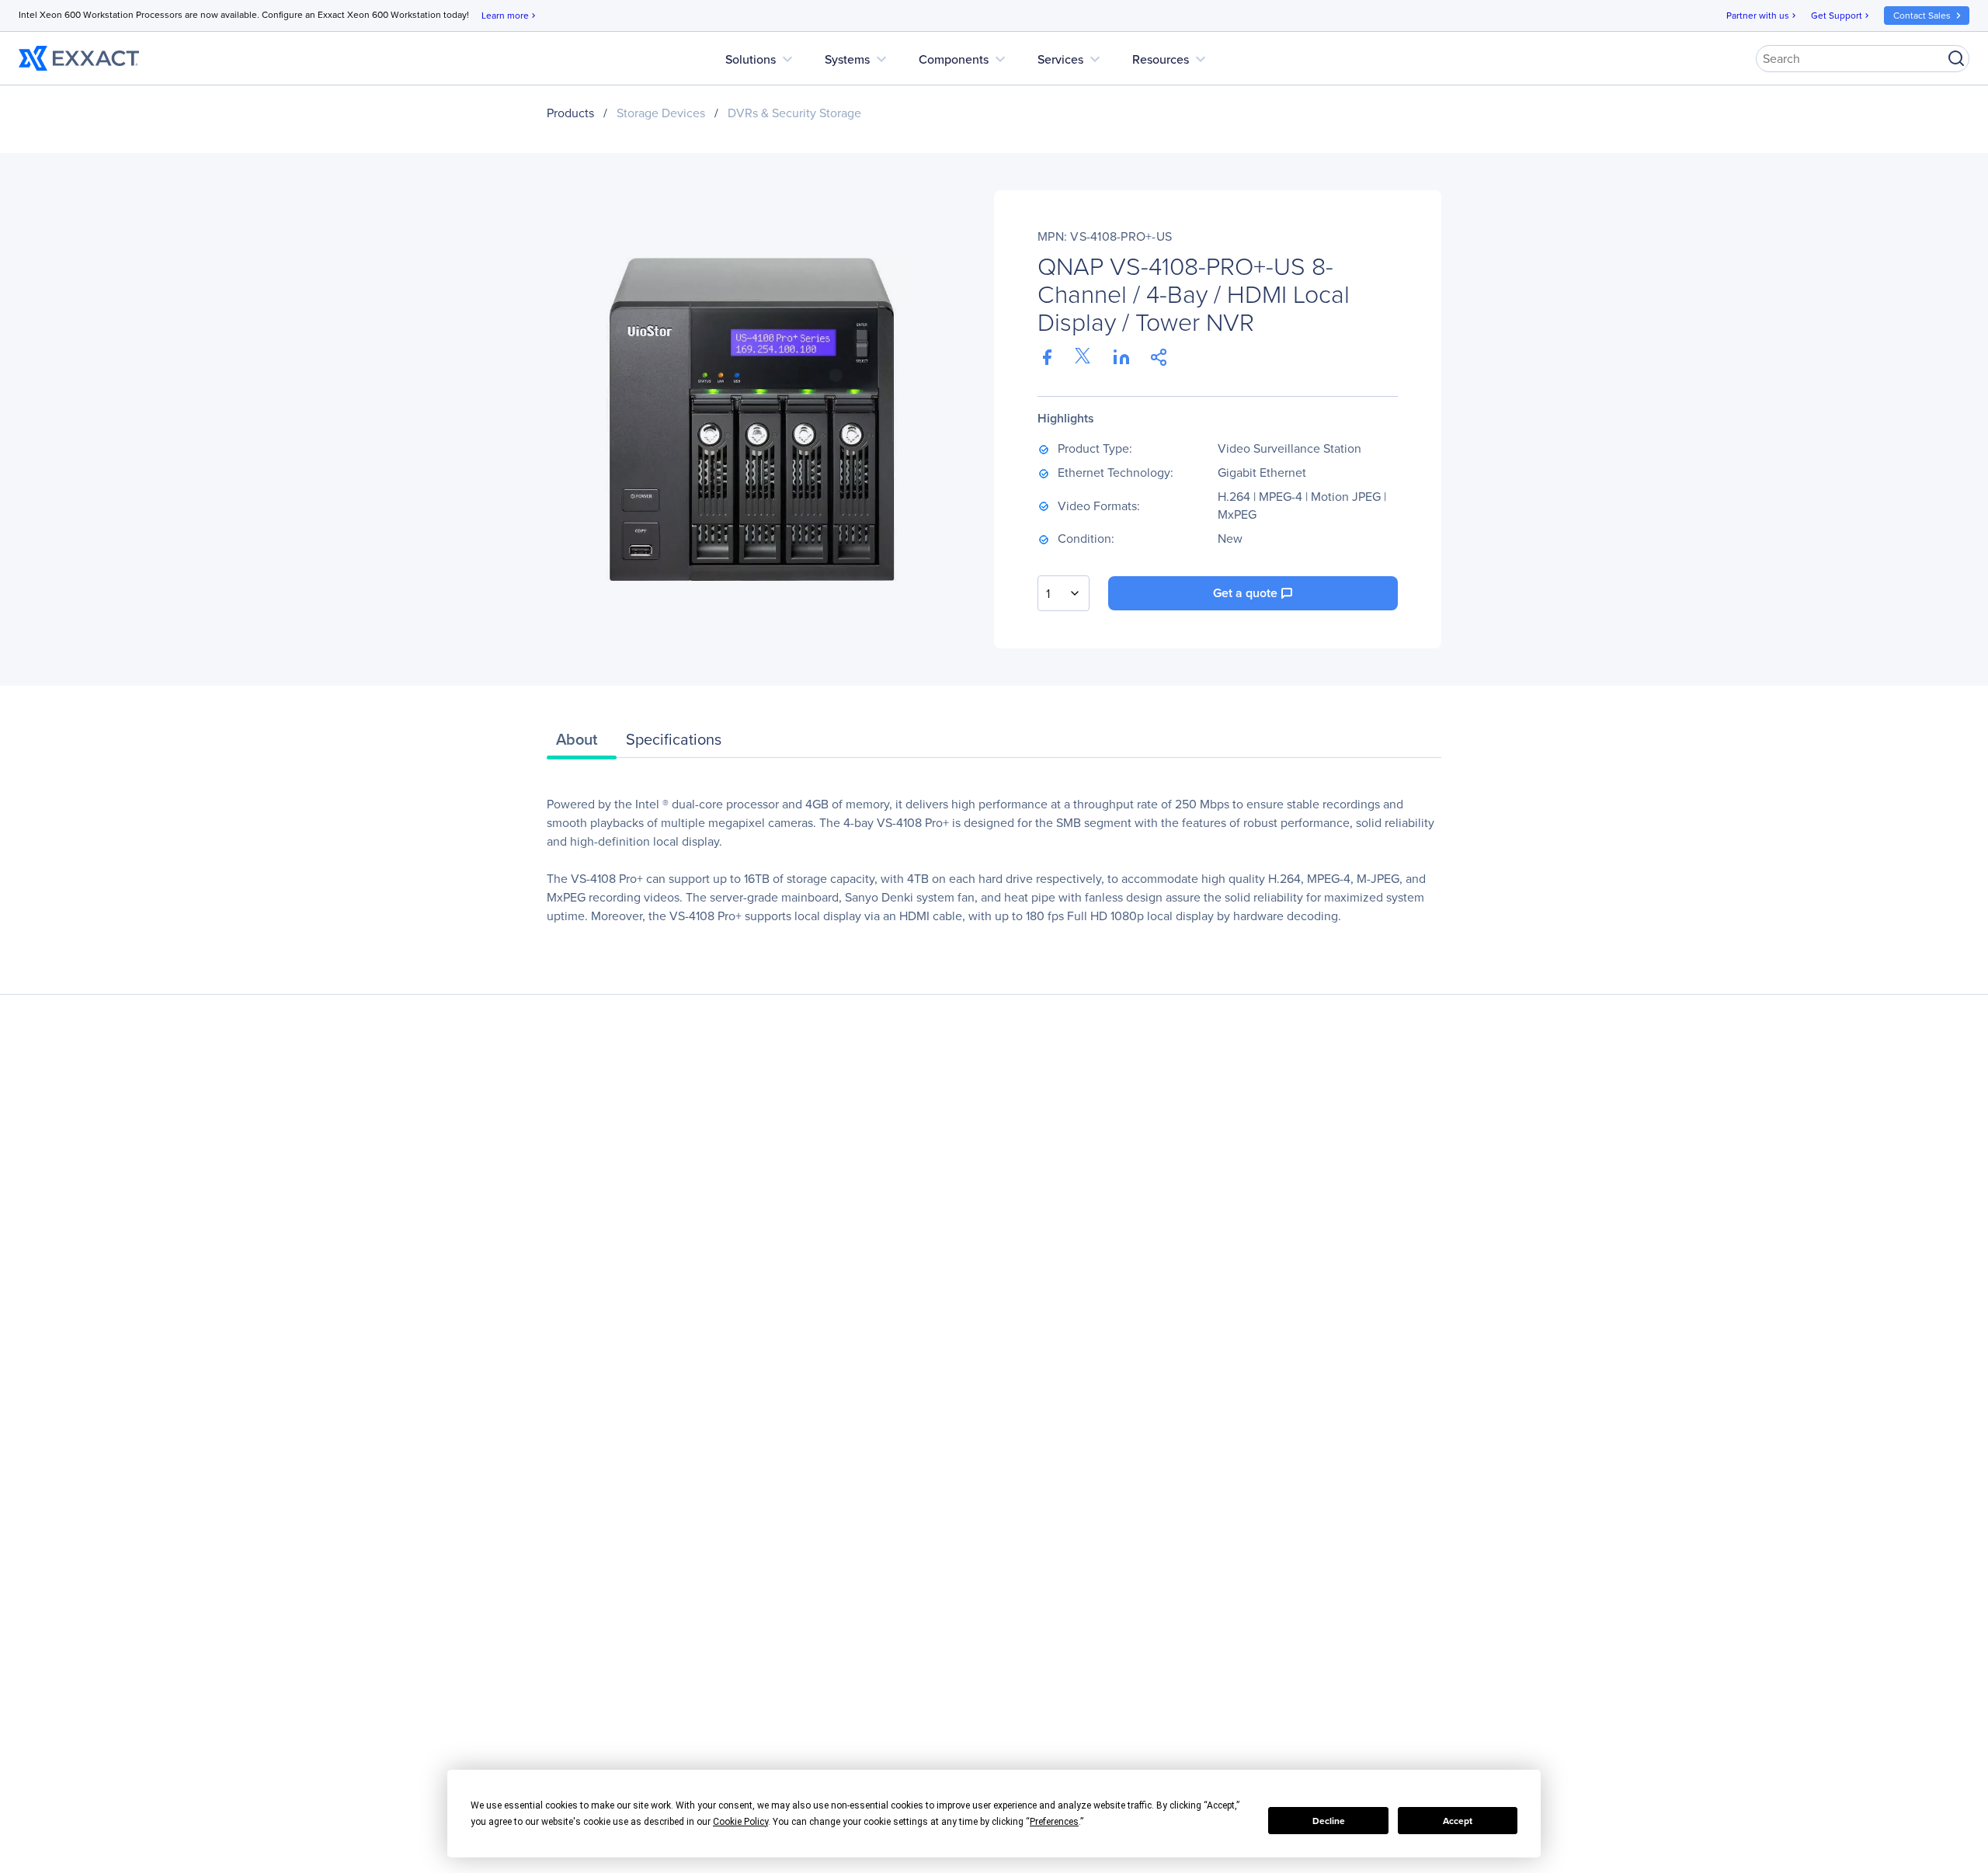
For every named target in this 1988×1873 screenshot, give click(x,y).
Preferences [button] (1054, 1822)
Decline (1329, 1821)
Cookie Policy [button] (740, 1822)
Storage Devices (661, 113)
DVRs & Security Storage (794, 113)
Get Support (1841, 16)
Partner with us (1762, 16)
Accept (1458, 1821)
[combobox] (1064, 593)
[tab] (582, 743)
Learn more (510, 16)
